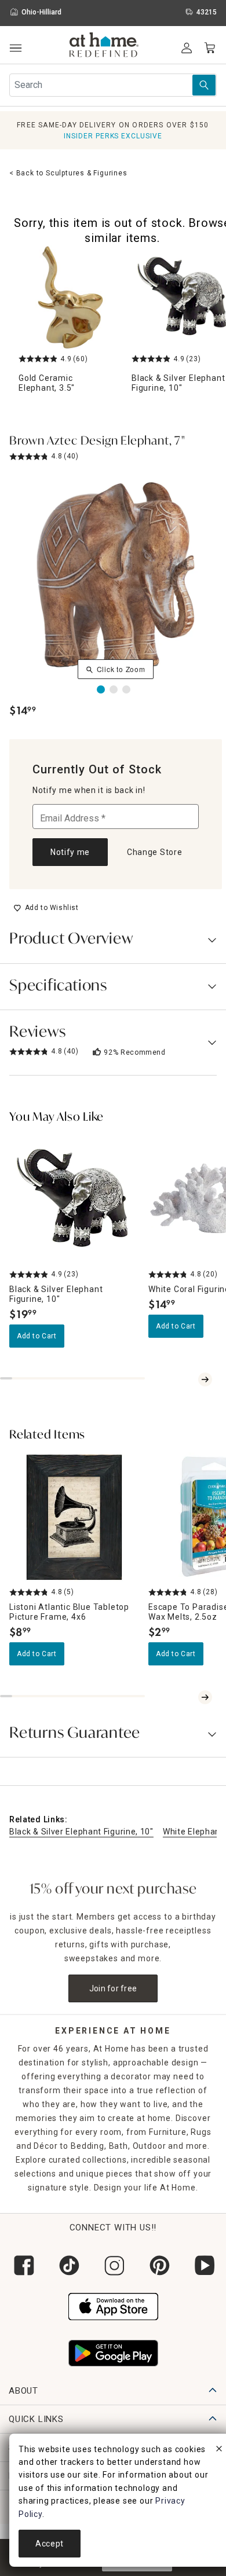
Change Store (154, 852)
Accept (50, 2544)
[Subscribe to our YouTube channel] (203, 2265)
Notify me (70, 852)
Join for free (113, 1988)
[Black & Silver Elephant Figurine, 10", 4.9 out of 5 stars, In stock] (74, 1199)
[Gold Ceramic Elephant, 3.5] (70, 297)
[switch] (46, 908)
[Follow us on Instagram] (113, 2265)
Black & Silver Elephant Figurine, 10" (81, 1832)
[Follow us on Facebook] (23, 2265)
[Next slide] (205, 1379)
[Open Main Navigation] (15, 48)
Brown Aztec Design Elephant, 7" (97, 442)
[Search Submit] (204, 85)
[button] (104, 46)
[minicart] (210, 48)
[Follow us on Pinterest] (158, 2265)
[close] (219, 2450)
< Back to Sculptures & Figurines (68, 173)
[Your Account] (187, 48)
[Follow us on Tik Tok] (68, 2265)
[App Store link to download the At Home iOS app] (113, 2305)
